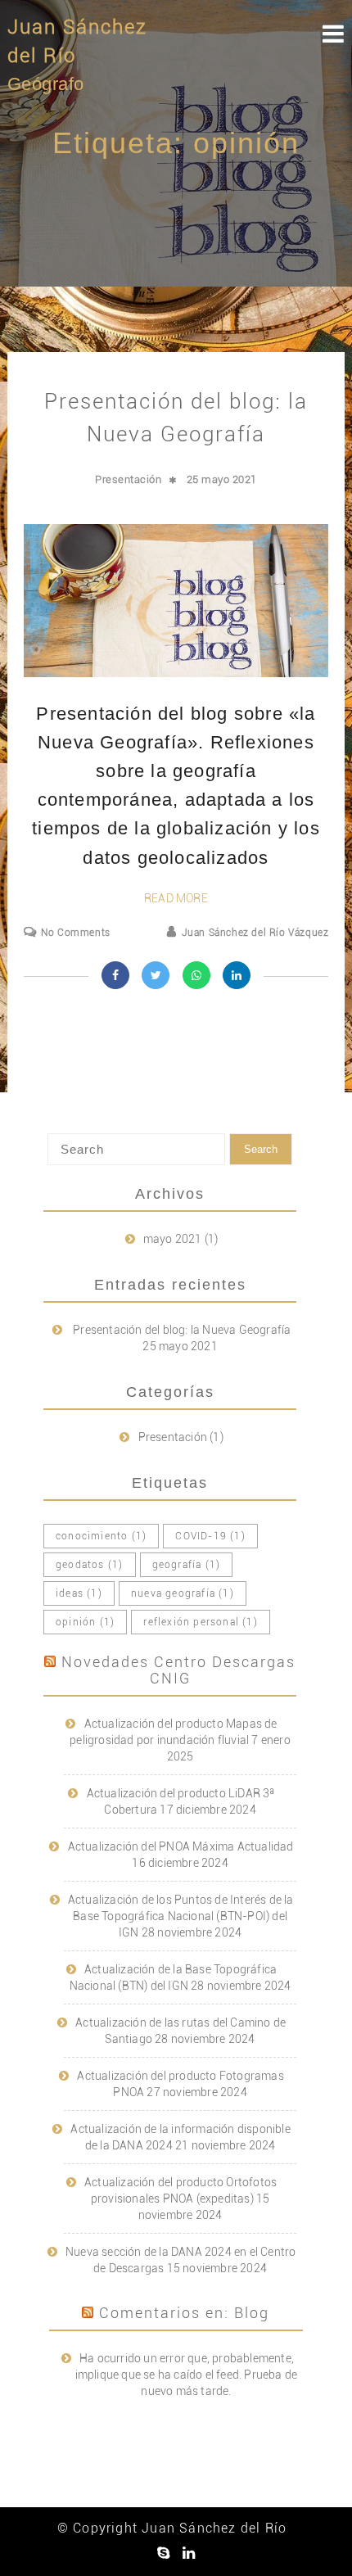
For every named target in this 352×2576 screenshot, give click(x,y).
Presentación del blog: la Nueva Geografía (182, 1330)
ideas (79, 1593)
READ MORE (176, 898)
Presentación (128, 479)
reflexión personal (200, 1622)
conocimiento (101, 1536)
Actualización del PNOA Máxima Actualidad (181, 1846)
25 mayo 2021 (222, 479)
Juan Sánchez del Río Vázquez (255, 933)
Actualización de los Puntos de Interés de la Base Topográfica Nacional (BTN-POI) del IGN (181, 1916)
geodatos (89, 1565)
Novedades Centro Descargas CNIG (178, 1670)
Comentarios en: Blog (184, 2313)
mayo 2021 (173, 1239)
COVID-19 (210, 1536)
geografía (187, 1565)
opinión (85, 1622)
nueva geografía (183, 1593)
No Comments (76, 933)
